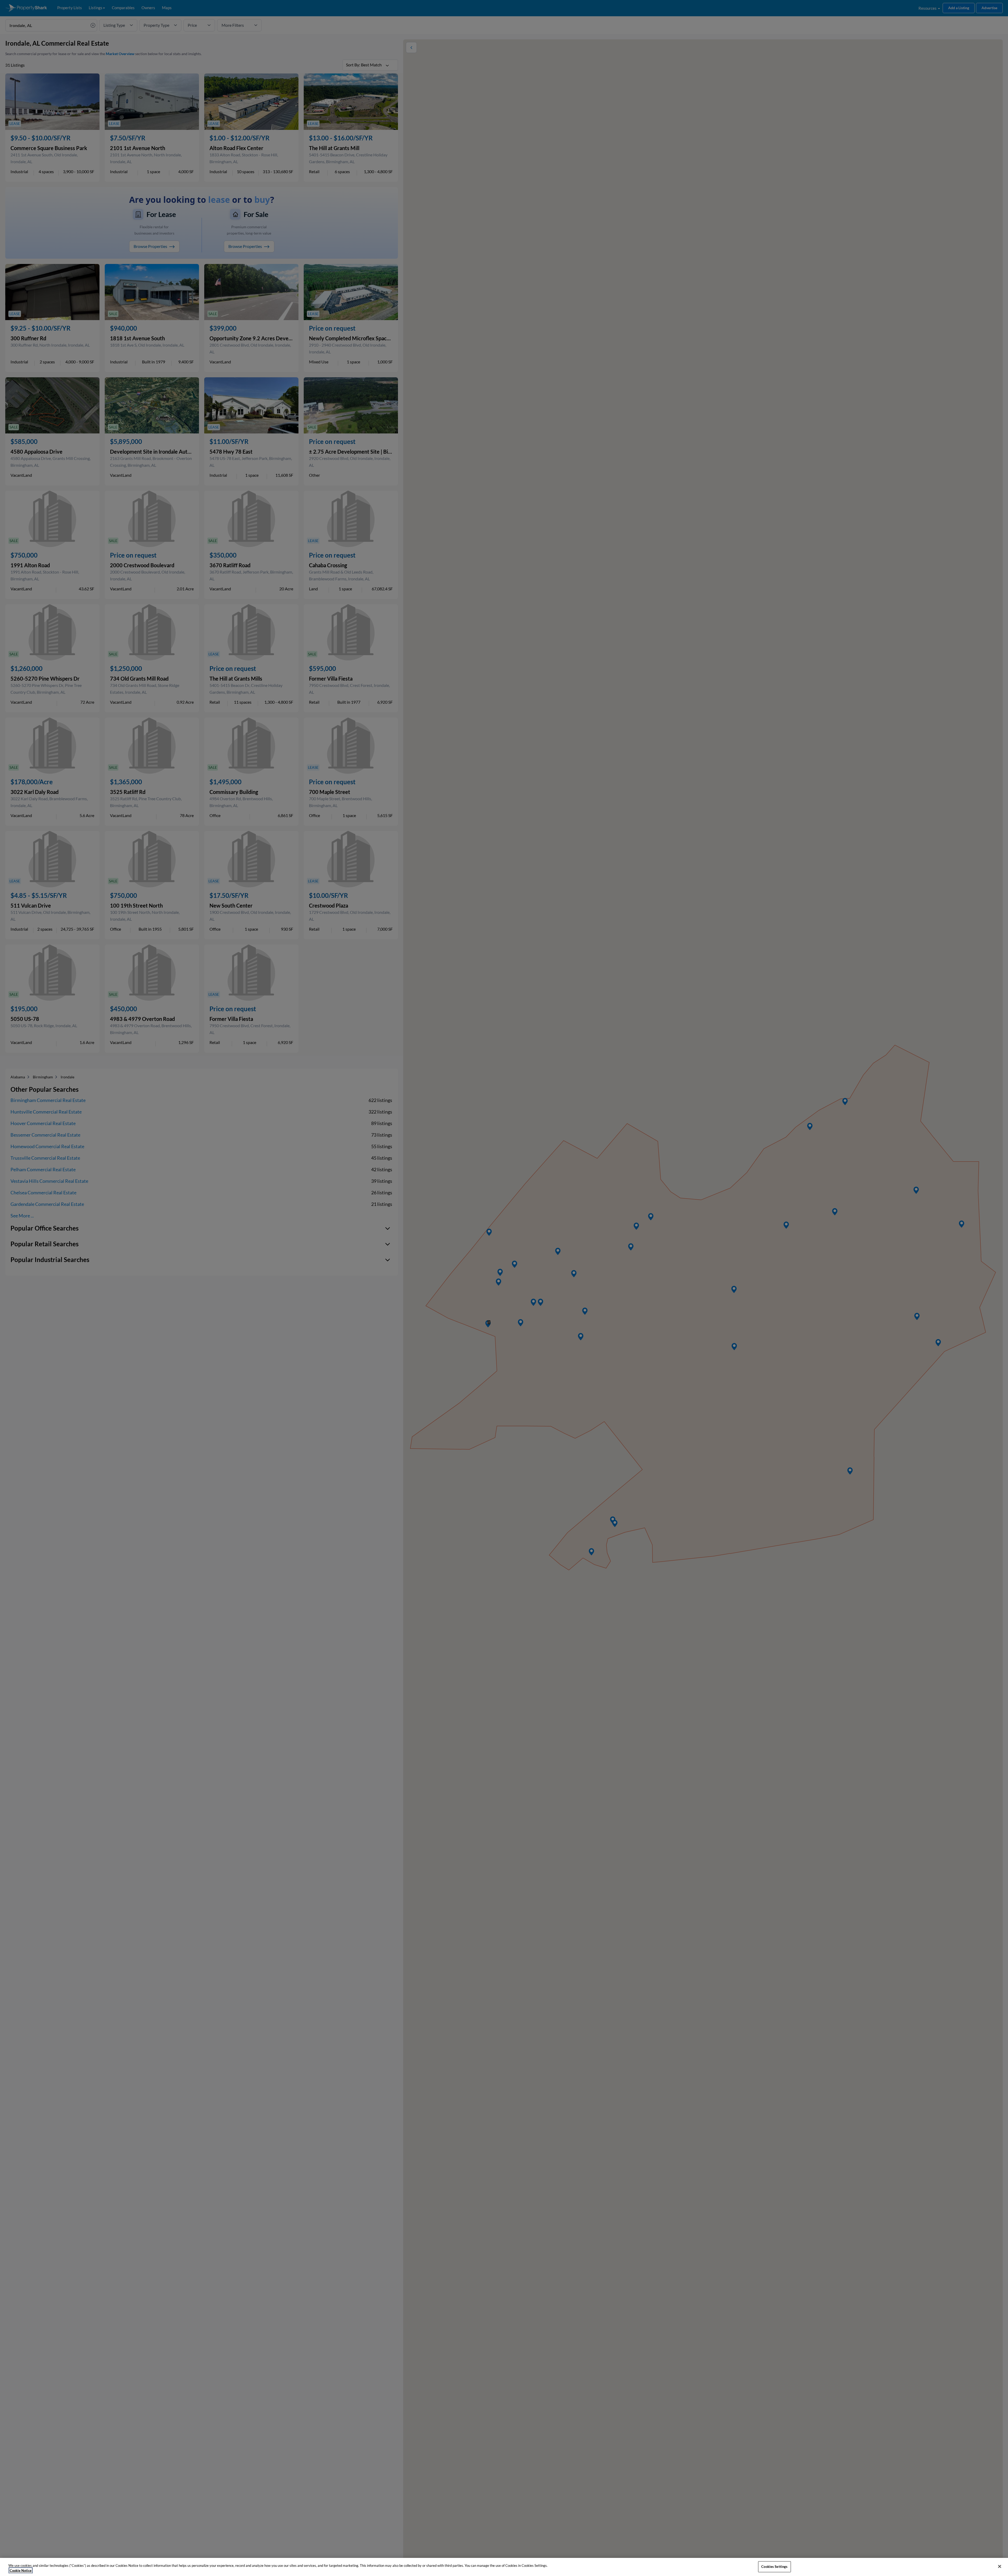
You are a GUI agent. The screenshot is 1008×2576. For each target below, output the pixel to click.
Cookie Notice (21, 2570)
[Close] (1000, 2567)
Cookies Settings (774, 2567)
